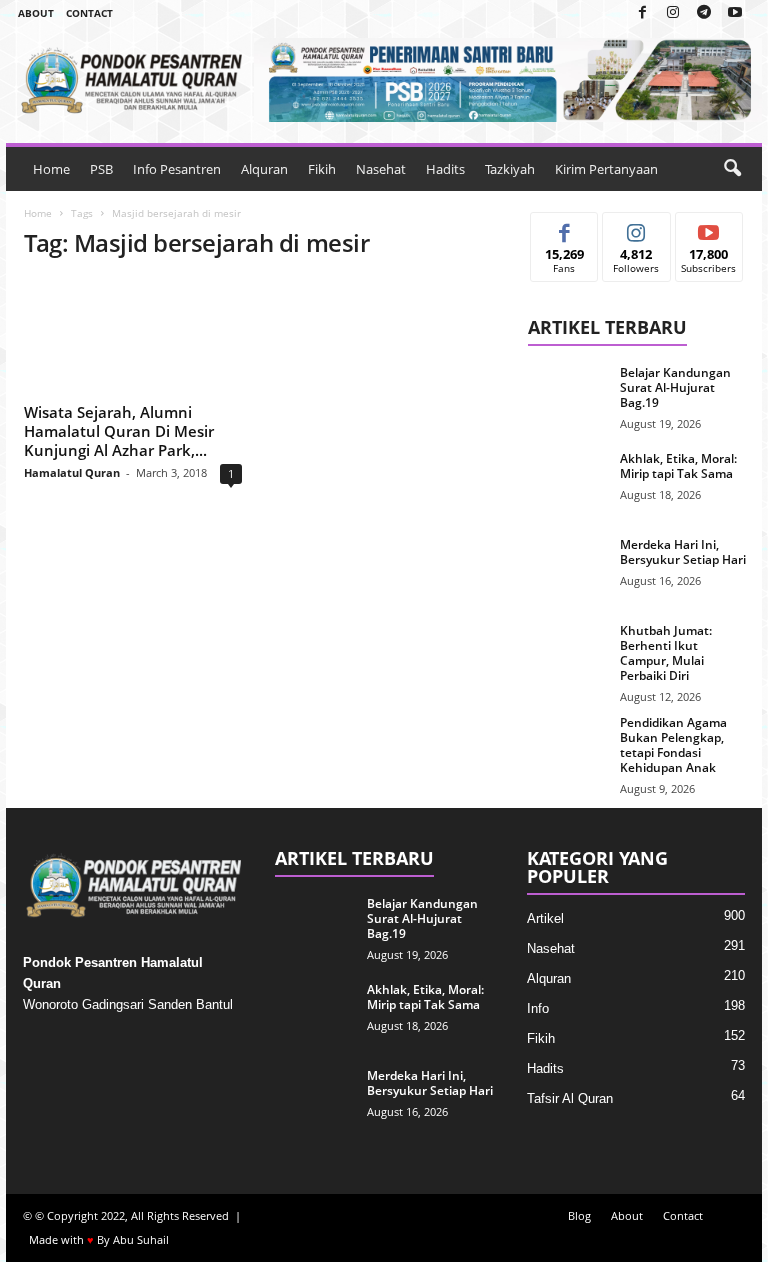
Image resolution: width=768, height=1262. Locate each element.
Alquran (264, 169)
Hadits (445, 169)
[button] (732, 169)
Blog (579, 1215)
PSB (101, 169)
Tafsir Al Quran (570, 1098)
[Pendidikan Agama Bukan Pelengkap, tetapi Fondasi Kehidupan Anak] (568, 745)
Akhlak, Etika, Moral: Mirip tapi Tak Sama (678, 466)
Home (51, 169)
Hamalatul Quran (72, 472)
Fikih (322, 169)
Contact (89, 13)
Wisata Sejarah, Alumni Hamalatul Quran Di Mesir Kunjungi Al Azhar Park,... (119, 431)
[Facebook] (642, 13)
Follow (636, 227)
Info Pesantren (177, 169)
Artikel (545, 918)
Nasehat (381, 169)
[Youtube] (735, 13)
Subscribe (709, 227)
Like (564, 227)
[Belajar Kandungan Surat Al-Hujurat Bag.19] (568, 395)
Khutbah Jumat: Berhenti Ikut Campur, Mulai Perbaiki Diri (666, 653)
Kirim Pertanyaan (606, 169)
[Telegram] (704, 13)
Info (538, 1008)
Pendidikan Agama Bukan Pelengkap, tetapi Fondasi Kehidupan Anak (673, 745)
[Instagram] (673, 13)
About (36, 13)
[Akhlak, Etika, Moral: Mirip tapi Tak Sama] (568, 481)
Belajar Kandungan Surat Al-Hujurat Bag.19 (675, 387)
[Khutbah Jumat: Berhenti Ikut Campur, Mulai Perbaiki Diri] (568, 653)
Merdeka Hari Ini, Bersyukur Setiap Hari (683, 552)
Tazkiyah (510, 169)
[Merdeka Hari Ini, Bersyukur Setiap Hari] (568, 567)
